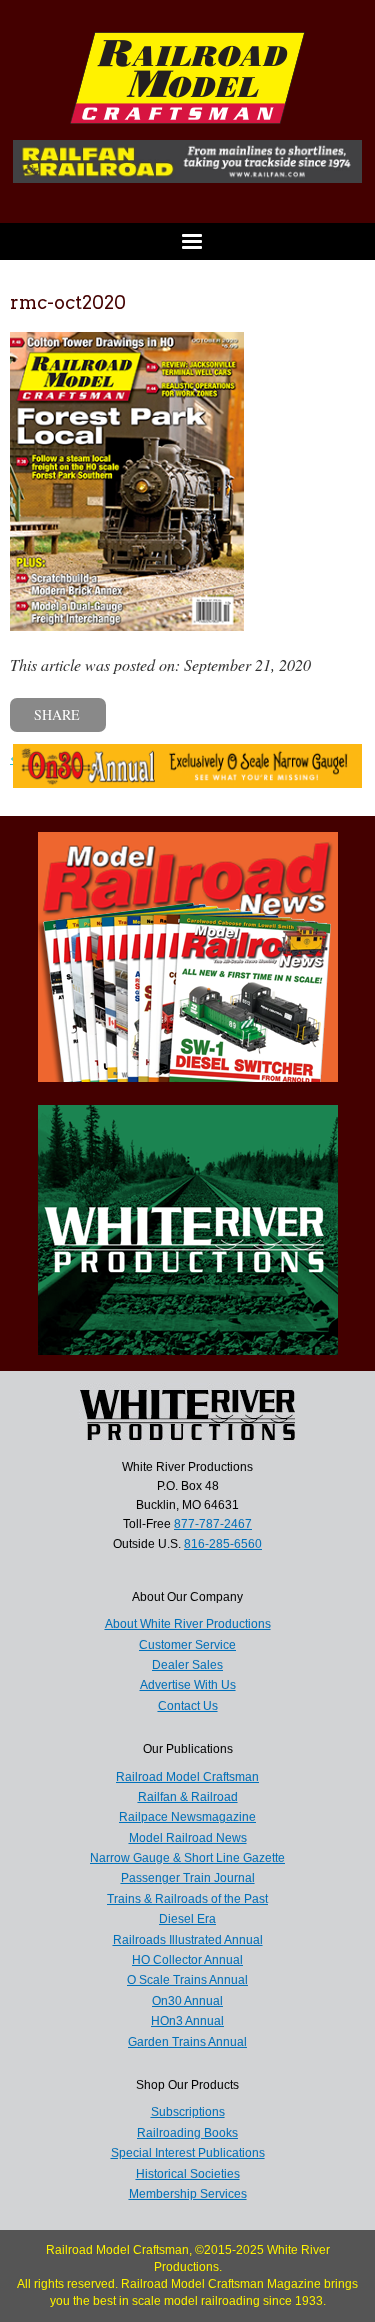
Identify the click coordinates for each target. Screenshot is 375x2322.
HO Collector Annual (187, 1960)
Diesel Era (187, 1919)
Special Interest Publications (188, 2153)
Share (57, 714)
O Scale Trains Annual (187, 1980)
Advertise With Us (188, 1685)
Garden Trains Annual (187, 2042)
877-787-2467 (213, 1524)
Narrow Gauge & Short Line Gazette (187, 1858)
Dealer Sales (187, 1665)
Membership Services (188, 2194)
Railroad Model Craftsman (187, 1777)
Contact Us (188, 1706)
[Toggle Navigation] (187, 241)
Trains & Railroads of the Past (187, 1899)
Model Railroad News (188, 1838)
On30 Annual (187, 2001)
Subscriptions (188, 2112)
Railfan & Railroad (188, 1797)
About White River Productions (188, 1624)
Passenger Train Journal (188, 1878)
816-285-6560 (223, 1544)
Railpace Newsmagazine (187, 1817)
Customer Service (187, 1645)
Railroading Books (187, 2133)
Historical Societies (188, 2174)
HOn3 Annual (187, 2021)
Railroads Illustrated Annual (188, 1940)
